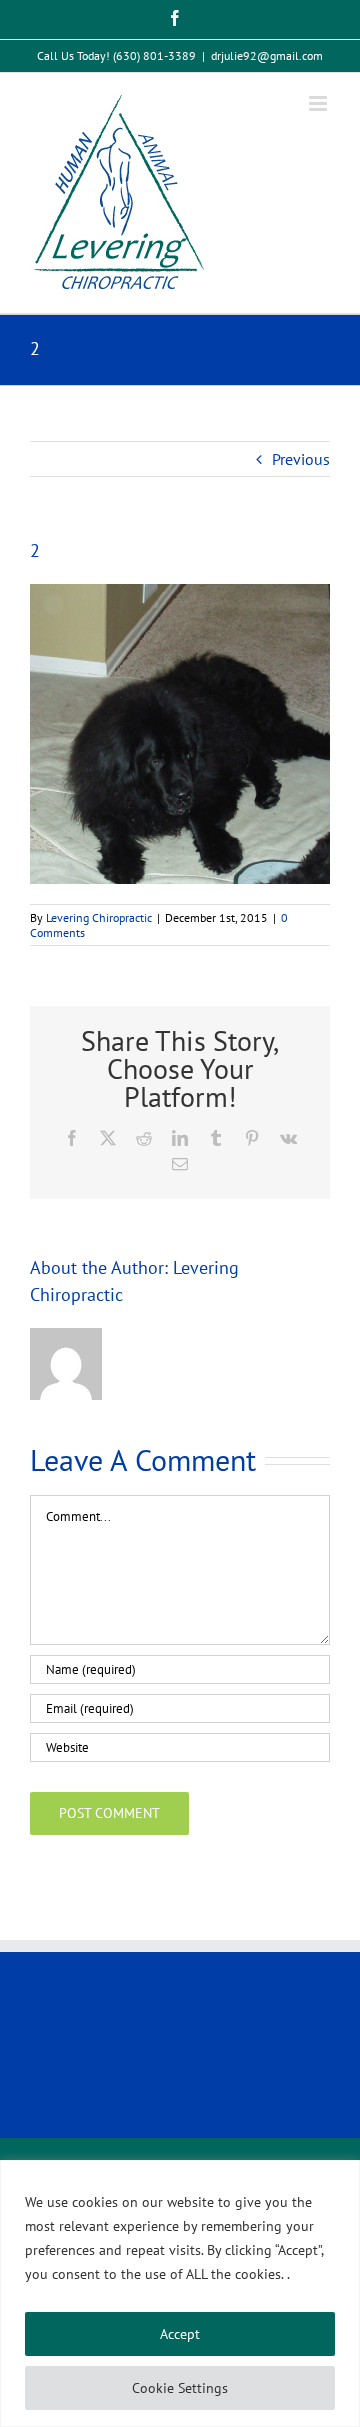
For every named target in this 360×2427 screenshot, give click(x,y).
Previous (301, 459)
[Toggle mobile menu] (319, 103)
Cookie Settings (180, 2388)
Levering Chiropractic (99, 917)
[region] (180, 2293)
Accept (180, 2334)
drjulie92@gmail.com (267, 55)
